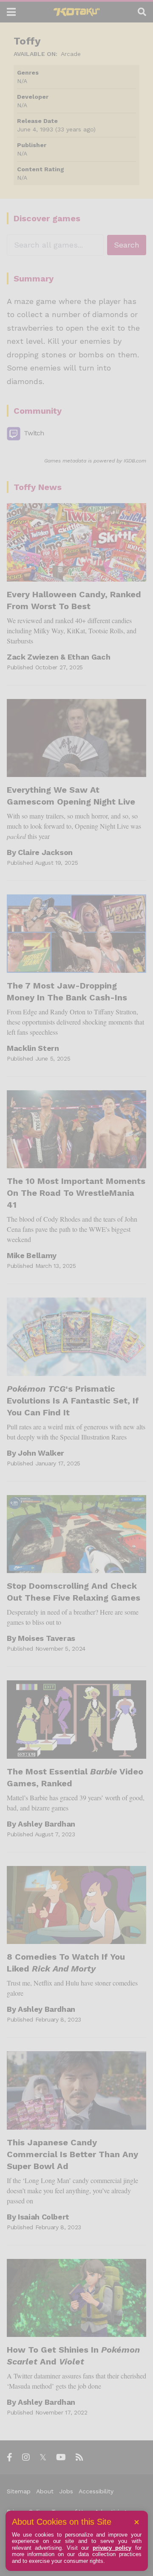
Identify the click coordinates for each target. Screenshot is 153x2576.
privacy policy (112, 2548)
